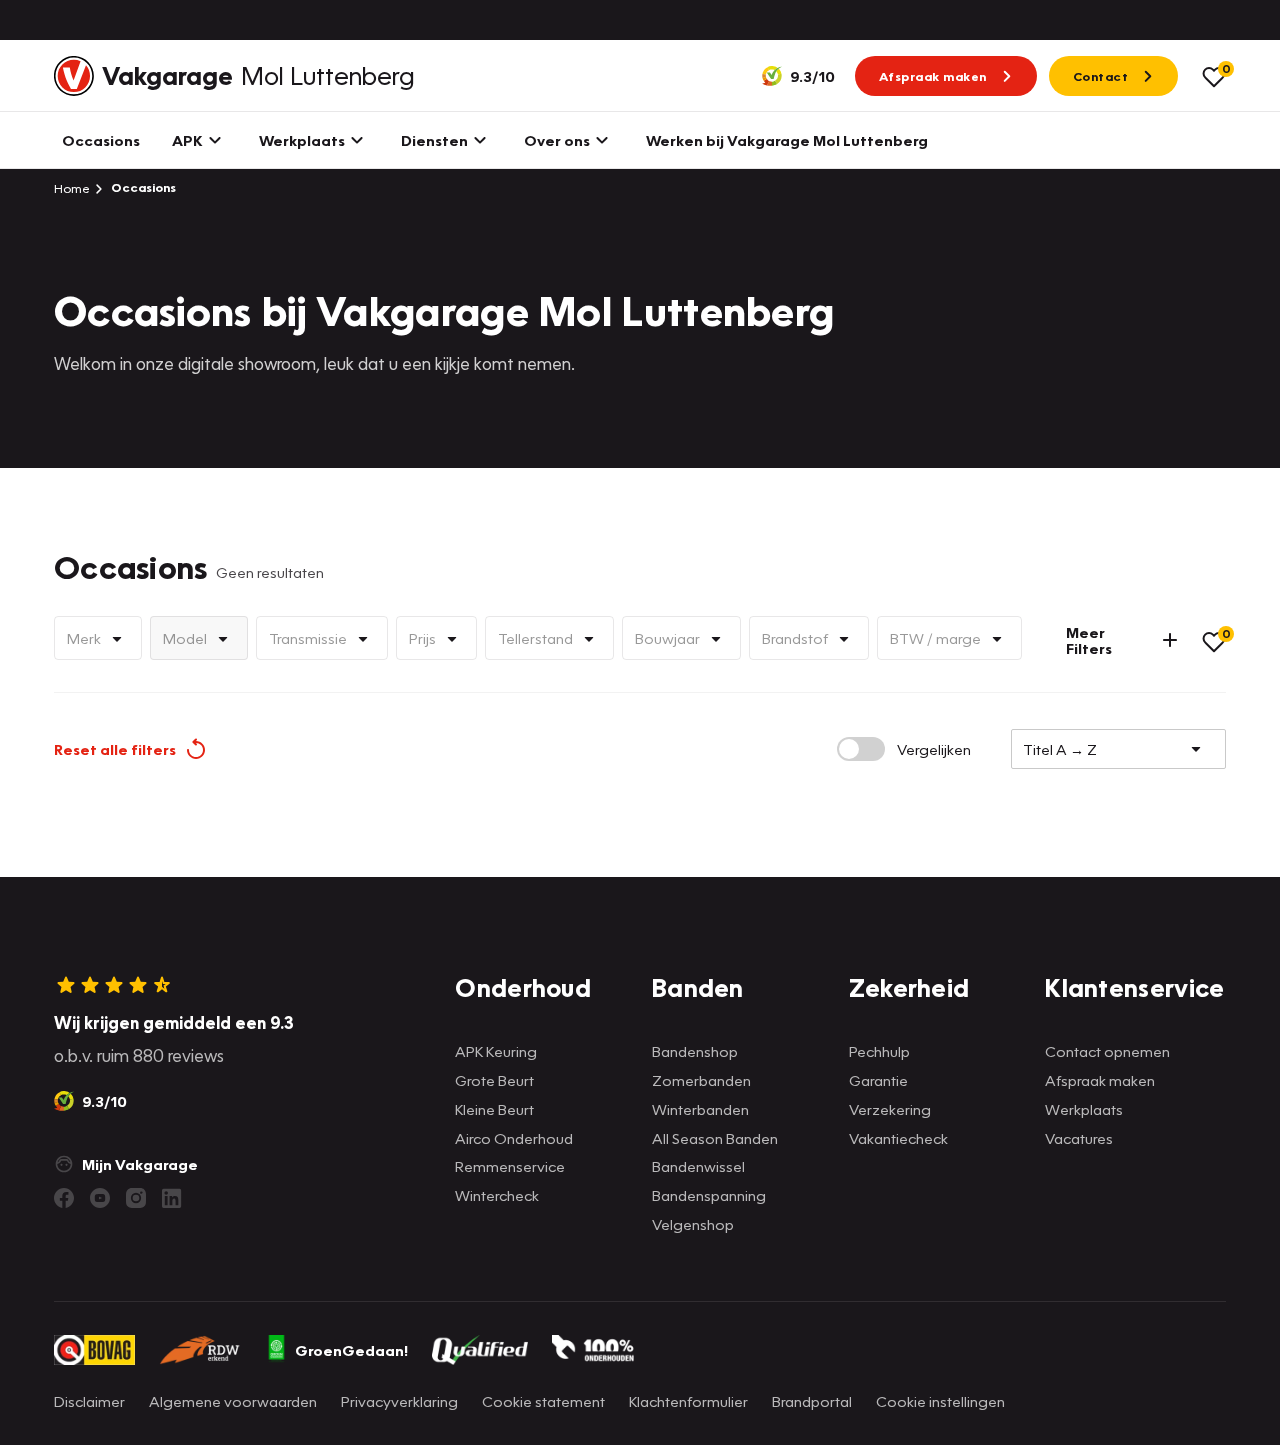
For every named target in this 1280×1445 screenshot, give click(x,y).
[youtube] (100, 1198)
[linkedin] (172, 1198)
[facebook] (64, 1198)
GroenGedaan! (351, 1350)
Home (72, 188)
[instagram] (136, 1198)
